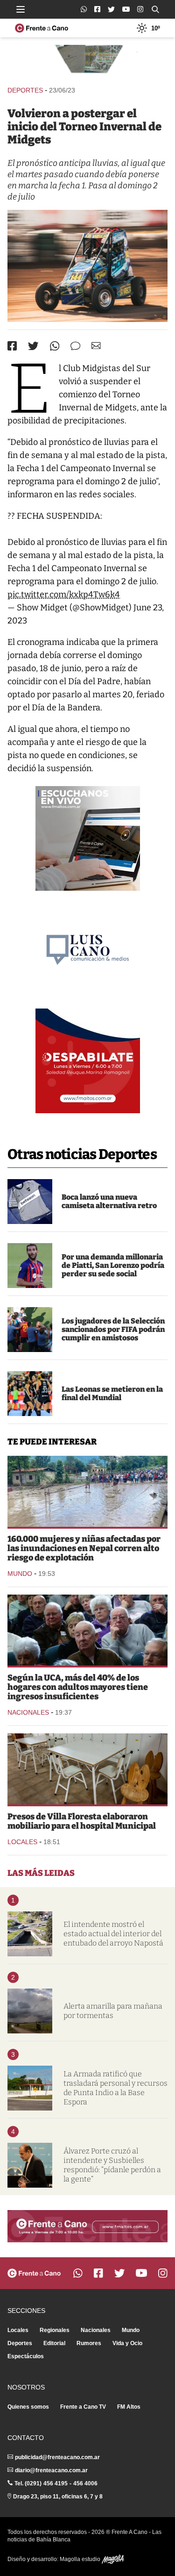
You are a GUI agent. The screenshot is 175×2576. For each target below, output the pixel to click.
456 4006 (85, 2483)
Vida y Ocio (127, 2343)
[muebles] (87, 1769)
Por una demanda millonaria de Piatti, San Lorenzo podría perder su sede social (113, 1265)
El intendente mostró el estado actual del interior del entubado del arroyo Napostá (113, 1934)
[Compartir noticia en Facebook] (12, 346)
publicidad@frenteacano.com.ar (57, 2457)
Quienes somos (28, 2407)
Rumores (89, 2343)
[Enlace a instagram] (140, 9)
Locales (22, 1842)
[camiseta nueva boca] (30, 1202)
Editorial (54, 2343)
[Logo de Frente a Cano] (42, 28)
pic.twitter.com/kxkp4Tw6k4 (64, 594)
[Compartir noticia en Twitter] (33, 346)
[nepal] (87, 1491)
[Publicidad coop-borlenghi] (87, 61)
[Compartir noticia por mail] (96, 346)
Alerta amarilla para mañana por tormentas (113, 2011)
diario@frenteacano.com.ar (51, 2470)
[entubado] (30, 1934)
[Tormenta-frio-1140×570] (30, 2011)
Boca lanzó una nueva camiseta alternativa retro (109, 1201)
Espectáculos (26, 2356)
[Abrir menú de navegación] (21, 9)
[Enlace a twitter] (111, 9)
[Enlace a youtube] (126, 9)
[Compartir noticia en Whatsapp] (55, 346)
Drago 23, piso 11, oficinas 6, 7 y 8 (58, 2497)
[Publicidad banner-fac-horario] (87, 2226)
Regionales (55, 2330)
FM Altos (129, 2407)
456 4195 (56, 2483)
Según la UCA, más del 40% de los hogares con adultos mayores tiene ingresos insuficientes (78, 1687)
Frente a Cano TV (83, 2407)
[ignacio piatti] (30, 1266)
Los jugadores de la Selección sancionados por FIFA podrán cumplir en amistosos (113, 1329)
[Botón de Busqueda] (155, 9)
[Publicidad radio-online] (88, 838)
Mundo (20, 1574)
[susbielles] (30, 2165)
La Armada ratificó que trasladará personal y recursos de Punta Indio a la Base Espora (115, 2088)
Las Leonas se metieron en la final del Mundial (112, 1393)
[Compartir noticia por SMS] (75, 346)
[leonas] (30, 1394)
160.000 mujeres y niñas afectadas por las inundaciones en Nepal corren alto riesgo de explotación (84, 1548)
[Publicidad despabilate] (88, 1061)
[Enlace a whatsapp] (84, 9)
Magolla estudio (81, 2559)
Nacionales (28, 1712)
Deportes (25, 90)
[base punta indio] (30, 2088)
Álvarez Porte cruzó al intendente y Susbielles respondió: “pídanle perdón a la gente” (112, 2165)
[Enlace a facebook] (97, 9)
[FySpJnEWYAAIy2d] (87, 266)
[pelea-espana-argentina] (30, 1330)
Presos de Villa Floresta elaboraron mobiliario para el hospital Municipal (82, 1821)
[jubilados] (87, 1630)
